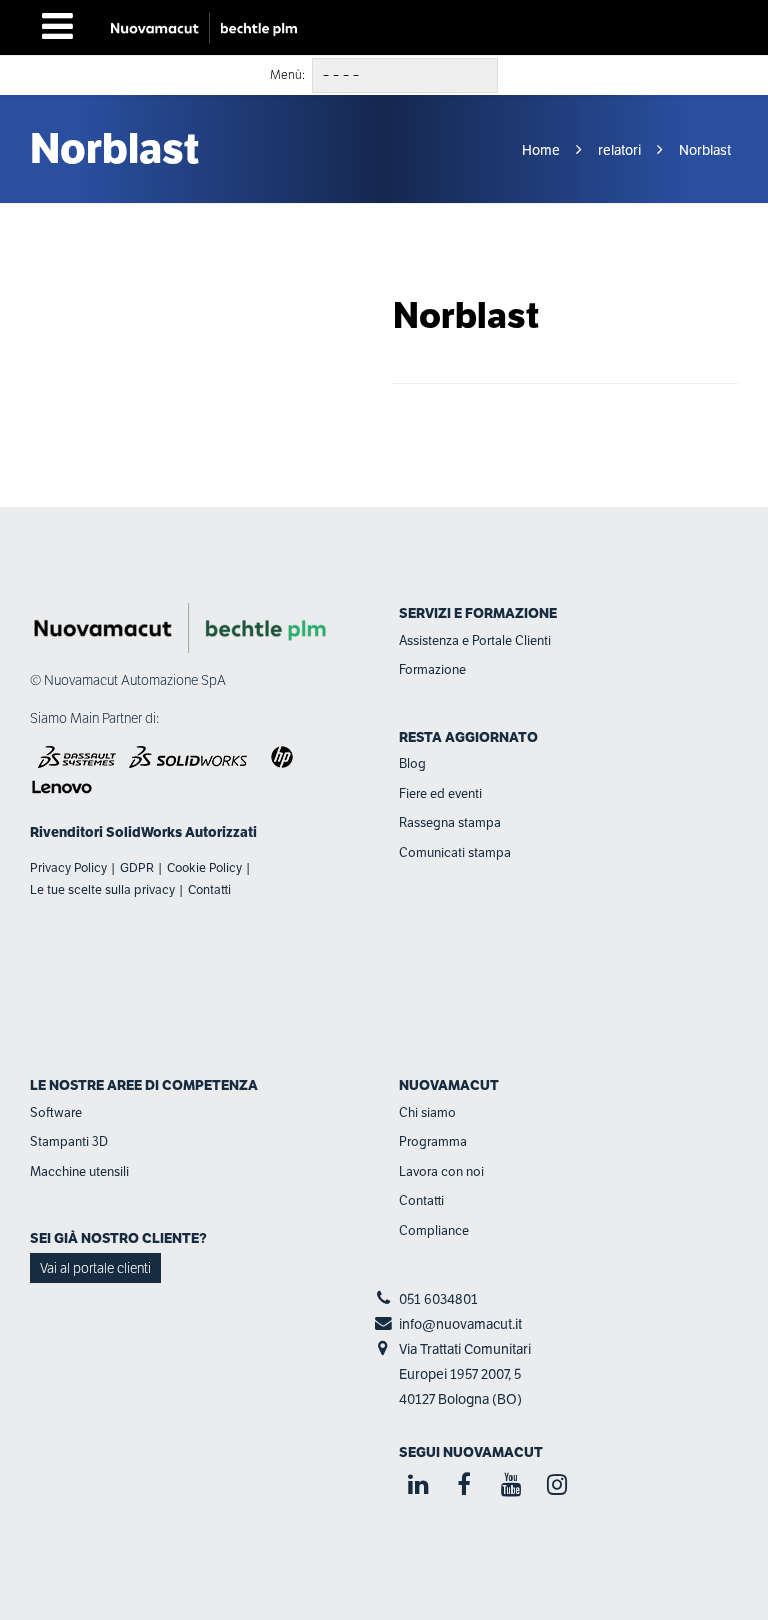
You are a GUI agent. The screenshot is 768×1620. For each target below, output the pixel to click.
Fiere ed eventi (440, 793)
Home (542, 150)
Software (56, 1112)
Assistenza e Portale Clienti (475, 640)
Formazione (432, 669)
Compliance (434, 1230)
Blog (412, 763)
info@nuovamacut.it (460, 1324)
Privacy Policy (68, 868)
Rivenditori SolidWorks (106, 832)
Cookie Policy (204, 868)
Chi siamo (427, 1112)
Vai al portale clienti (95, 1268)
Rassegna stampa (450, 822)
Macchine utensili (79, 1171)
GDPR (137, 868)
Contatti (209, 890)
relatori (619, 150)
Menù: (287, 75)
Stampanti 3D (69, 1141)
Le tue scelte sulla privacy (102, 890)
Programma (433, 1141)
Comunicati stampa (455, 852)
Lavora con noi (441, 1171)
